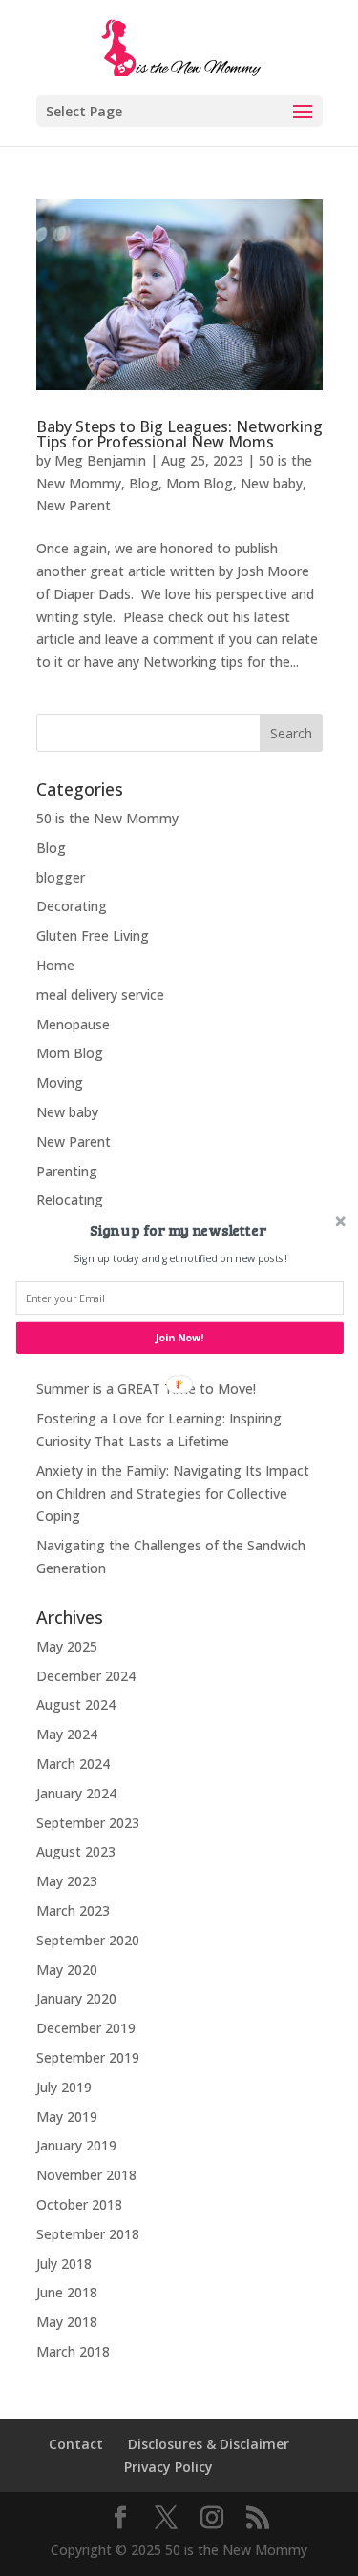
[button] (177, 1230)
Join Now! (179, 1338)
